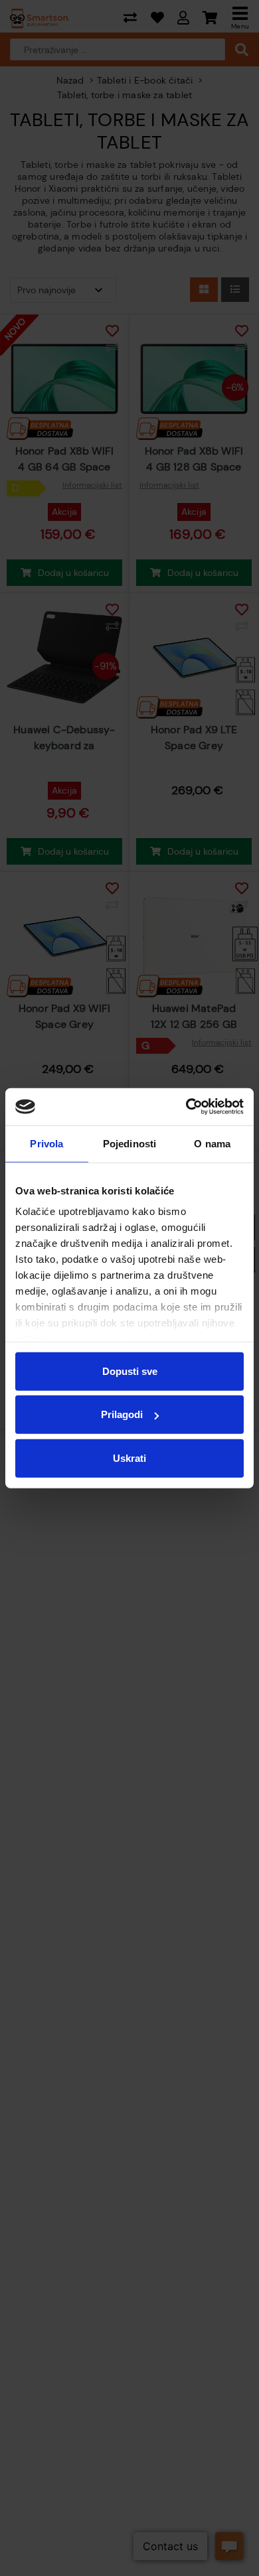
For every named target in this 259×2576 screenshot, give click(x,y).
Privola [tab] (46, 1143)
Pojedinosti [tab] (129, 1143)
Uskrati (129, 1458)
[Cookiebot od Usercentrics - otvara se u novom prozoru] (186, 1107)
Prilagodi (122, 1414)
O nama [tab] (212, 1143)
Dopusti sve (130, 1371)
